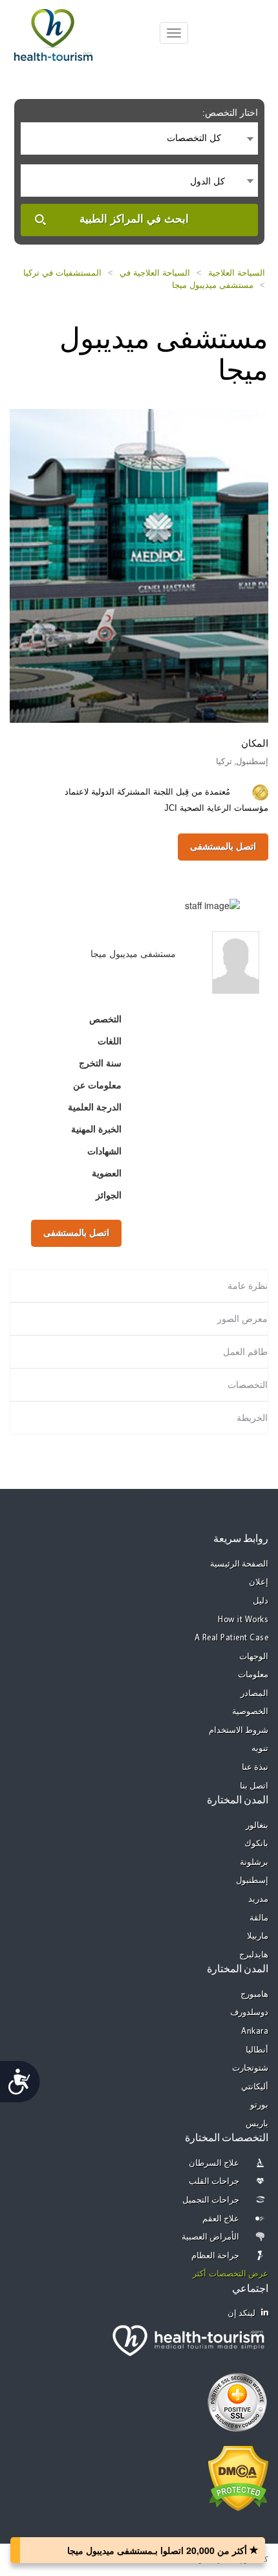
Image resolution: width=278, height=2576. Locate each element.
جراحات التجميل (211, 2200)
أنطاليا (257, 2050)
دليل (261, 1601)
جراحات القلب (214, 2182)
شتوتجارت (250, 2068)
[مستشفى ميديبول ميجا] (139, 564)
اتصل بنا (254, 1786)
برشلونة (254, 1863)
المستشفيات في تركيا (62, 273)
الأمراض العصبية (211, 2237)
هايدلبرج (254, 1955)
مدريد (258, 1899)
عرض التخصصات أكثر (230, 2274)
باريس (257, 2124)
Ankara (255, 2031)
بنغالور (257, 1826)
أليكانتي (255, 2087)
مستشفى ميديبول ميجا (213, 285)
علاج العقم (221, 2219)
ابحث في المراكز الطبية (134, 219)
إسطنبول (252, 1881)
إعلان (259, 1582)
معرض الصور (242, 1319)
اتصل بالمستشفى (223, 846)
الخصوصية (250, 1712)
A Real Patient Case (232, 1638)
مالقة (259, 1918)
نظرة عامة (248, 1286)
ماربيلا (258, 1936)
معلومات (253, 1675)
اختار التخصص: (230, 113)
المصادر (254, 1694)
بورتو (259, 2105)
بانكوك (256, 1844)
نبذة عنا (255, 1767)
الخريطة (252, 1418)
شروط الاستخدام (239, 1731)
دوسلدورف (249, 2013)
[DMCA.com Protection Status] (238, 2477)
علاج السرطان (214, 2163)
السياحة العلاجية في (155, 273)
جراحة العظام (216, 2256)
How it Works (243, 1620)
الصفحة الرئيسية (240, 1564)
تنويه (260, 1749)
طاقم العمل (245, 1352)
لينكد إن (242, 2314)
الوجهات (254, 1657)
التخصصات (248, 1385)
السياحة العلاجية (237, 273)
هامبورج (254, 1995)
